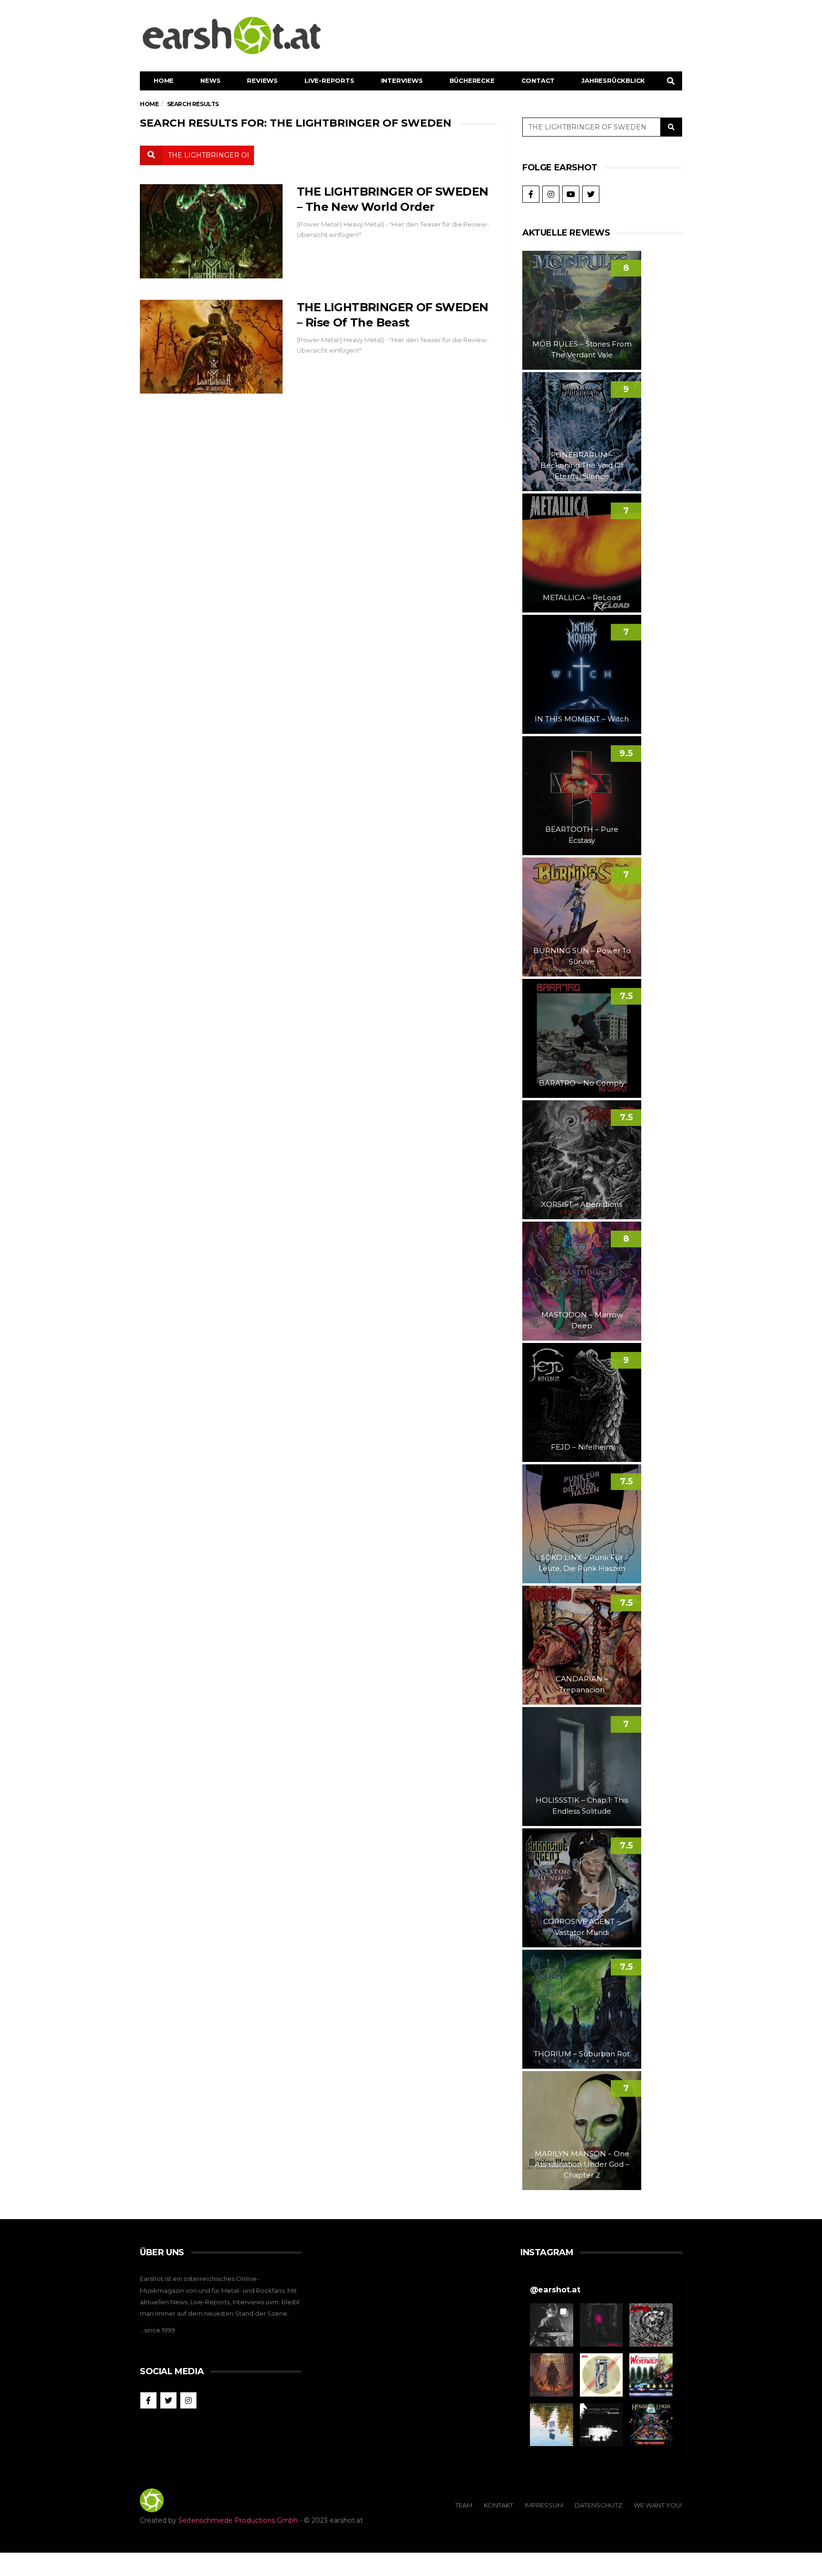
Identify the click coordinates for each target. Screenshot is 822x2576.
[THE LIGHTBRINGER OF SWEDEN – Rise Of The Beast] (211, 347)
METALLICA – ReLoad (582, 597)
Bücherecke (472, 80)
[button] (552, 2325)
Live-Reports (329, 80)
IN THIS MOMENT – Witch (582, 719)
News (210, 80)
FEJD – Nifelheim (582, 1447)
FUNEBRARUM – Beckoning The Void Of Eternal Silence (582, 465)
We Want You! (658, 2505)
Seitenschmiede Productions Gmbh (238, 2520)
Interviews (402, 80)
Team (464, 2505)
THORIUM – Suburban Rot (582, 2054)
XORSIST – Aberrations (582, 1204)
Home (164, 80)
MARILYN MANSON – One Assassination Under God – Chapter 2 (582, 2164)
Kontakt (499, 2505)
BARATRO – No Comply (582, 1083)
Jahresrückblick (613, 80)
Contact (538, 80)
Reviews (262, 80)
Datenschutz (598, 2505)
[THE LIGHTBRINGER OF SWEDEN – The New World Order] (211, 231)
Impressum (544, 2505)
